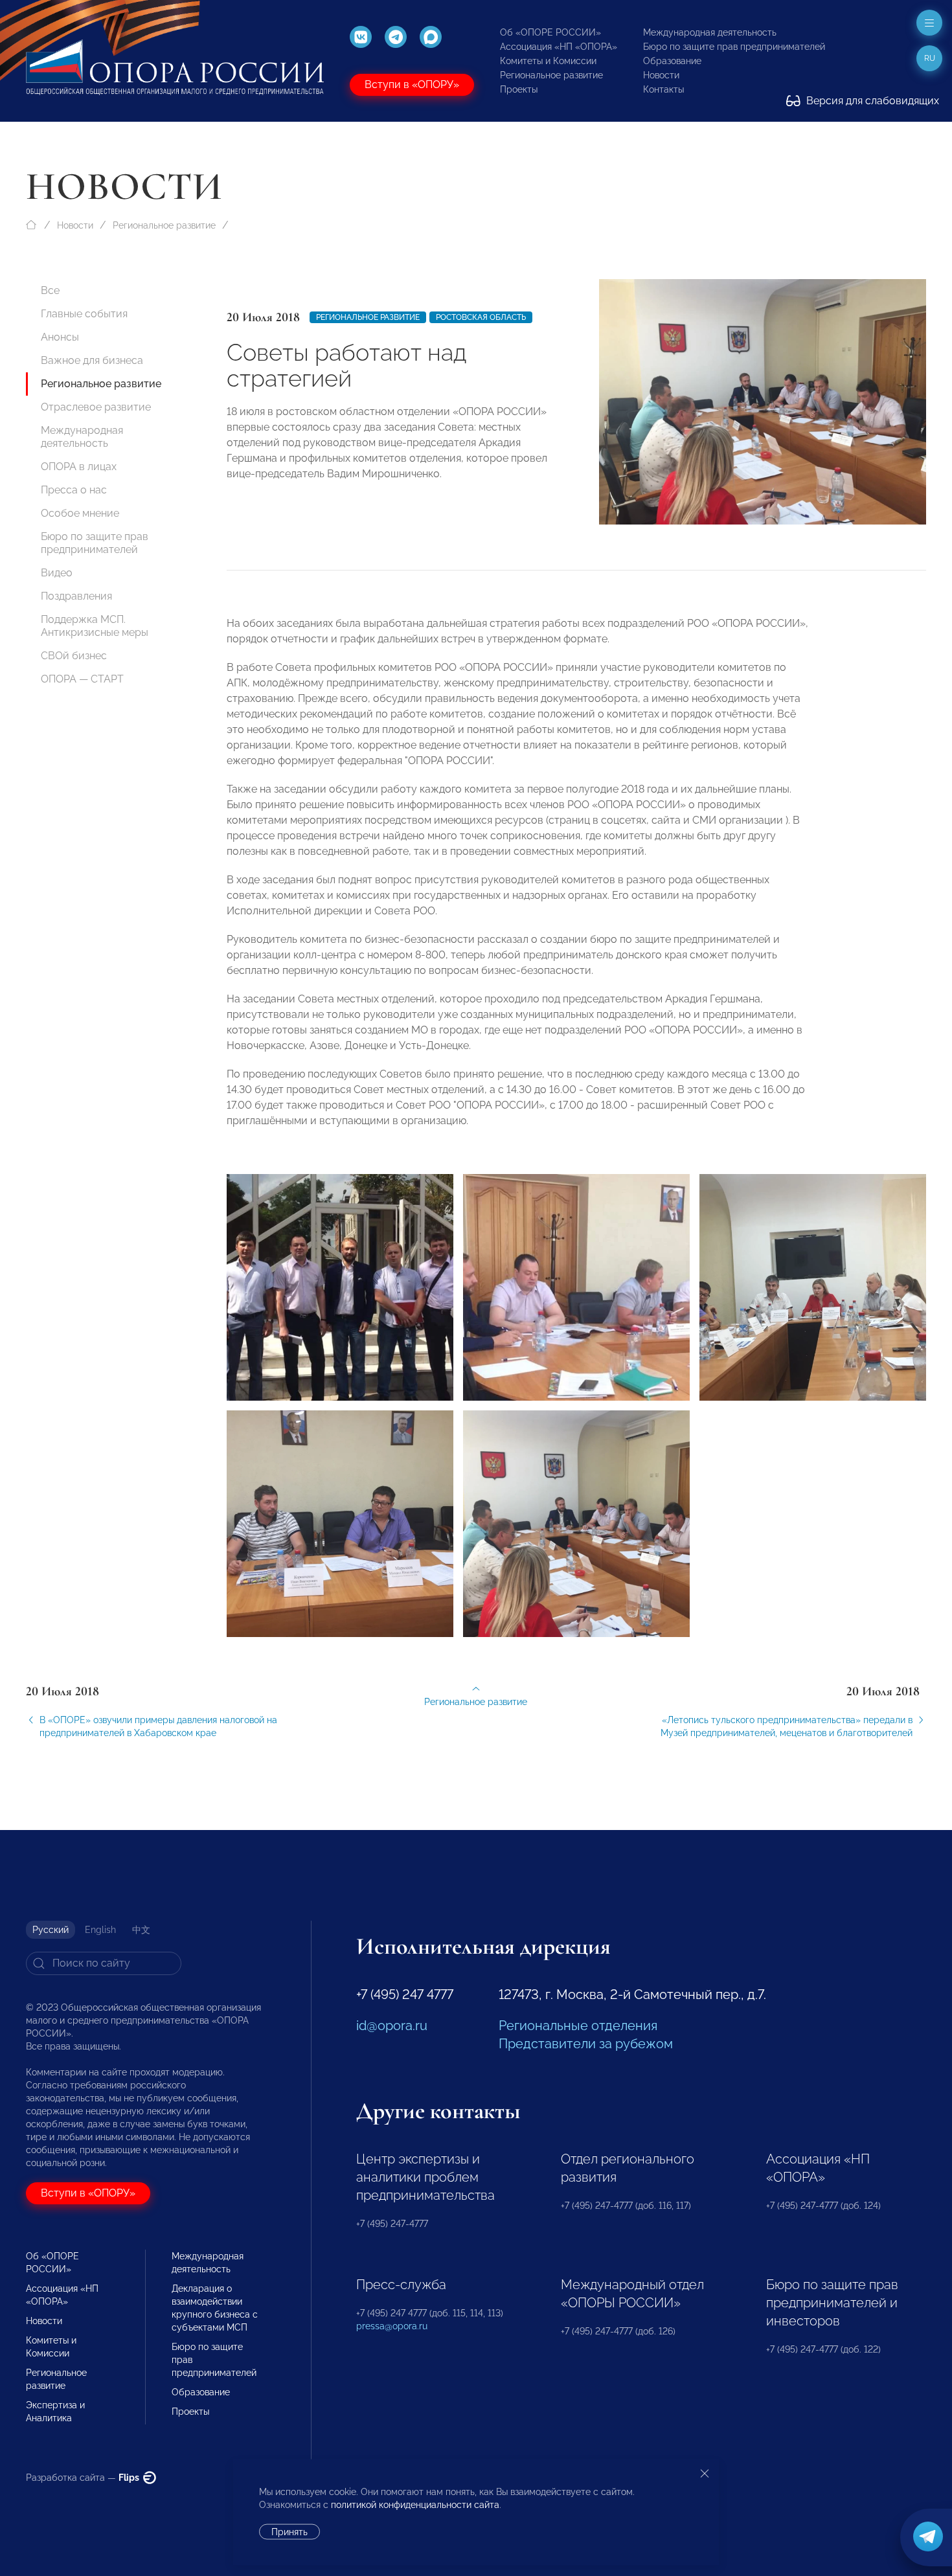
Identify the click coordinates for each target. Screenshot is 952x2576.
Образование (672, 61)
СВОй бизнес (74, 656)
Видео (57, 573)
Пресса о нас (74, 490)
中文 (141, 1930)
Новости (661, 75)
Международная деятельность (710, 32)
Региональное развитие (551, 75)
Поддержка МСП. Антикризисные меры (95, 626)
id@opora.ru (392, 2026)
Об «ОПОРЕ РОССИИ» (550, 32)
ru (930, 58)
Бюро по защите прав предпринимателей (734, 47)
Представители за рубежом (586, 2044)
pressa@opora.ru (392, 2326)
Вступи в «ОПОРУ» (412, 85)
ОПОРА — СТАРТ (82, 679)
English (100, 1930)
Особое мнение (80, 513)
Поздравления (76, 596)
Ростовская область (481, 317)
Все (50, 290)
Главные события (84, 314)
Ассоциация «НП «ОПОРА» (559, 47)
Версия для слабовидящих (871, 101)
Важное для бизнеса (92, 360)
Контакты (663, 89)
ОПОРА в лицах (79, 467)
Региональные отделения (578, 2026)
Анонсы (60, 337)
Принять (289, 2532)
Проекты (519, 89)
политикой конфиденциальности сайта (415, 2505)
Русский (51, 1930)
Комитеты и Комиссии (548, 61)
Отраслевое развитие (96, 407)
